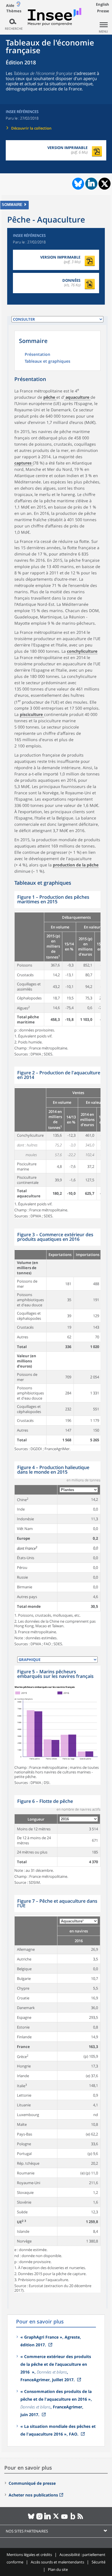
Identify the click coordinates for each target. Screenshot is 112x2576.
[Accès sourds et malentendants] (18, 5)
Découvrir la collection (31, 128)
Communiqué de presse (32, 2483)
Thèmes (14, 11)
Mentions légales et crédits (29, 2555)
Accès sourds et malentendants (57, 2562)
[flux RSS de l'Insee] (81, 2519)
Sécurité (99, 2562)
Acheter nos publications (33, 2495)
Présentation (37, 355)
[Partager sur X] (105, 184)
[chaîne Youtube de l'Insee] (64, 2519)
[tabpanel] (57, 974)
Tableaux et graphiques (48, 362)
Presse (103, 11)
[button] (50, 397)
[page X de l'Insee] (56, 2519)
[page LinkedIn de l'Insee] (48, 2519)
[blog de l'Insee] (73, 2519)
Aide (10, 5)
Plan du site (58, 2569)
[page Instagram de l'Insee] (39, 2519)
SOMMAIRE (12, 205)
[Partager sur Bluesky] (78, 184)
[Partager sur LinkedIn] (91, 184)
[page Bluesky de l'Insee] (31, 2519)
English (103, 4)
